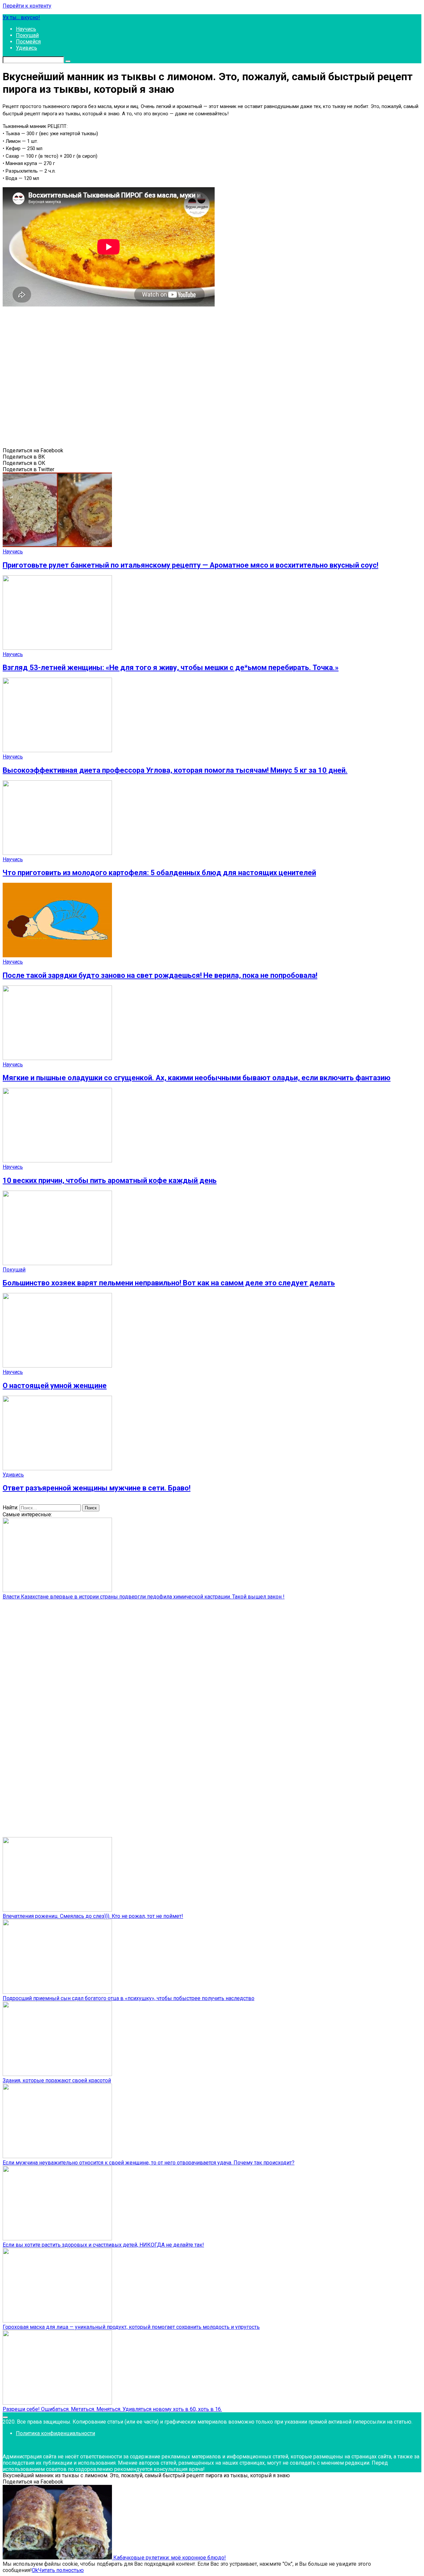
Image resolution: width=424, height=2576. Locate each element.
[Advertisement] (99, 380)
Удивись (26, 48)
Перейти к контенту (27, 6)
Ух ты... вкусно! (21, 17)
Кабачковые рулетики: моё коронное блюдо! (169, 2558)
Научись (26, 29)
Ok (35, 2570)
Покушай (27, 35)
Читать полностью (61, 2570)
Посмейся (28, 42)
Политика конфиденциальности (55, 2433)
